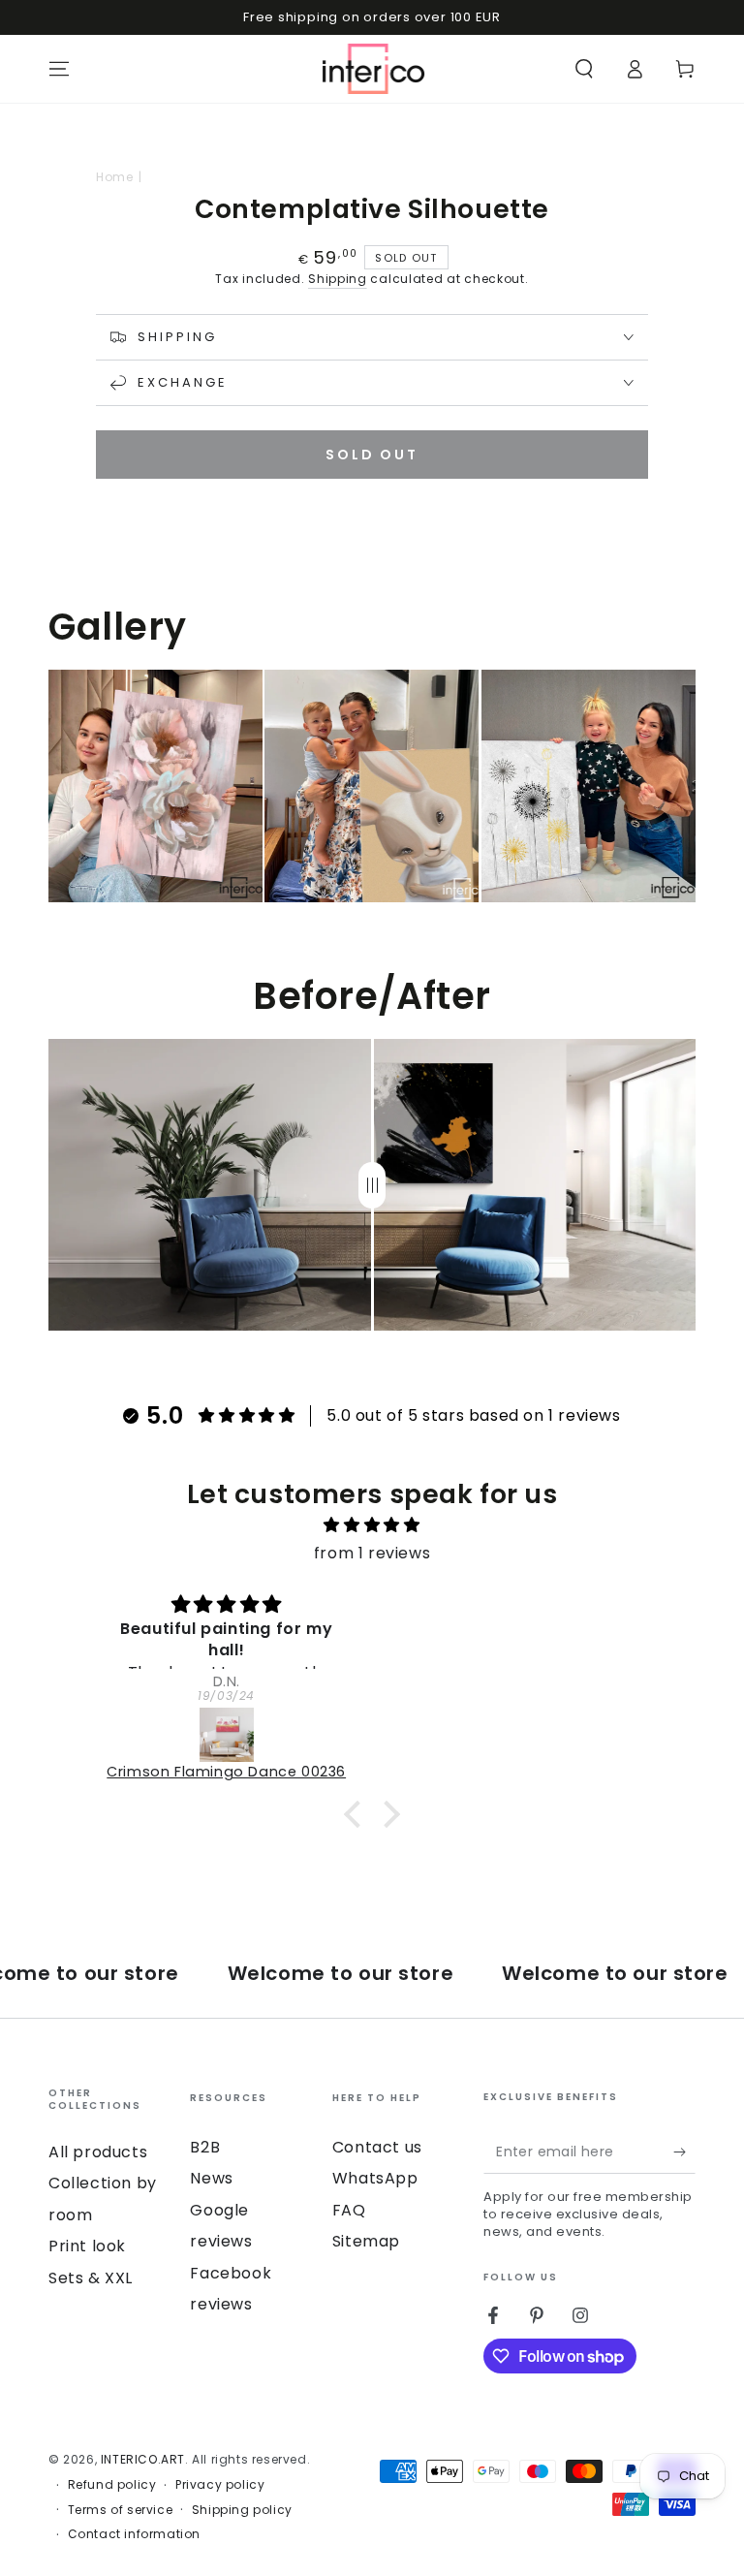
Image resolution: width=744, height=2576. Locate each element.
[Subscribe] (684, 2152)
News (211, 2178)
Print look (87, 2246)
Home (114, 177)
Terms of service (121, 2510)
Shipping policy (242, 2510)
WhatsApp (375, 2178)
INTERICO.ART (143, 2459)
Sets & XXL (91, 2278)
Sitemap (366, 2241)
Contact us (377, 2147)
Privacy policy (220, 2485)
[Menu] (59, 69)
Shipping (338, 279)
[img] (372, 1525)
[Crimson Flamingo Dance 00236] (226, 1735)
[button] (584, 69)
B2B (205, 2147)
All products (98, 2152)
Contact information (134, 2534)
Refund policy (112, 2485)
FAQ (349, 2210)
